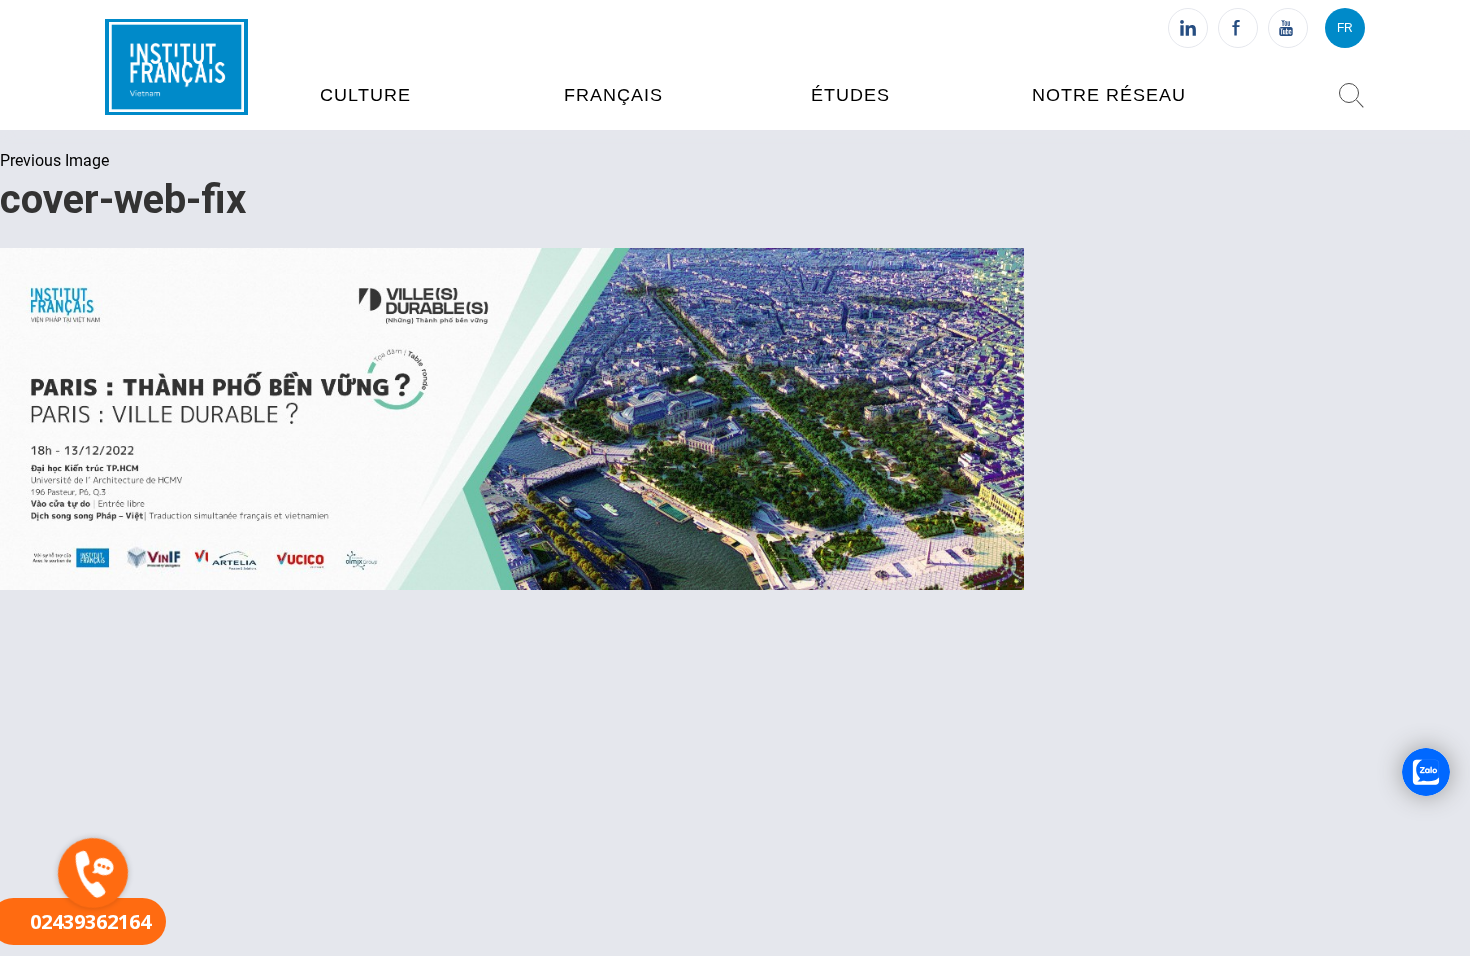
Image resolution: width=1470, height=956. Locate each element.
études (850, 95)
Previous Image (54, 160)
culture (365, 95)
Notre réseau (1109, 95)
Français (613, 95)
